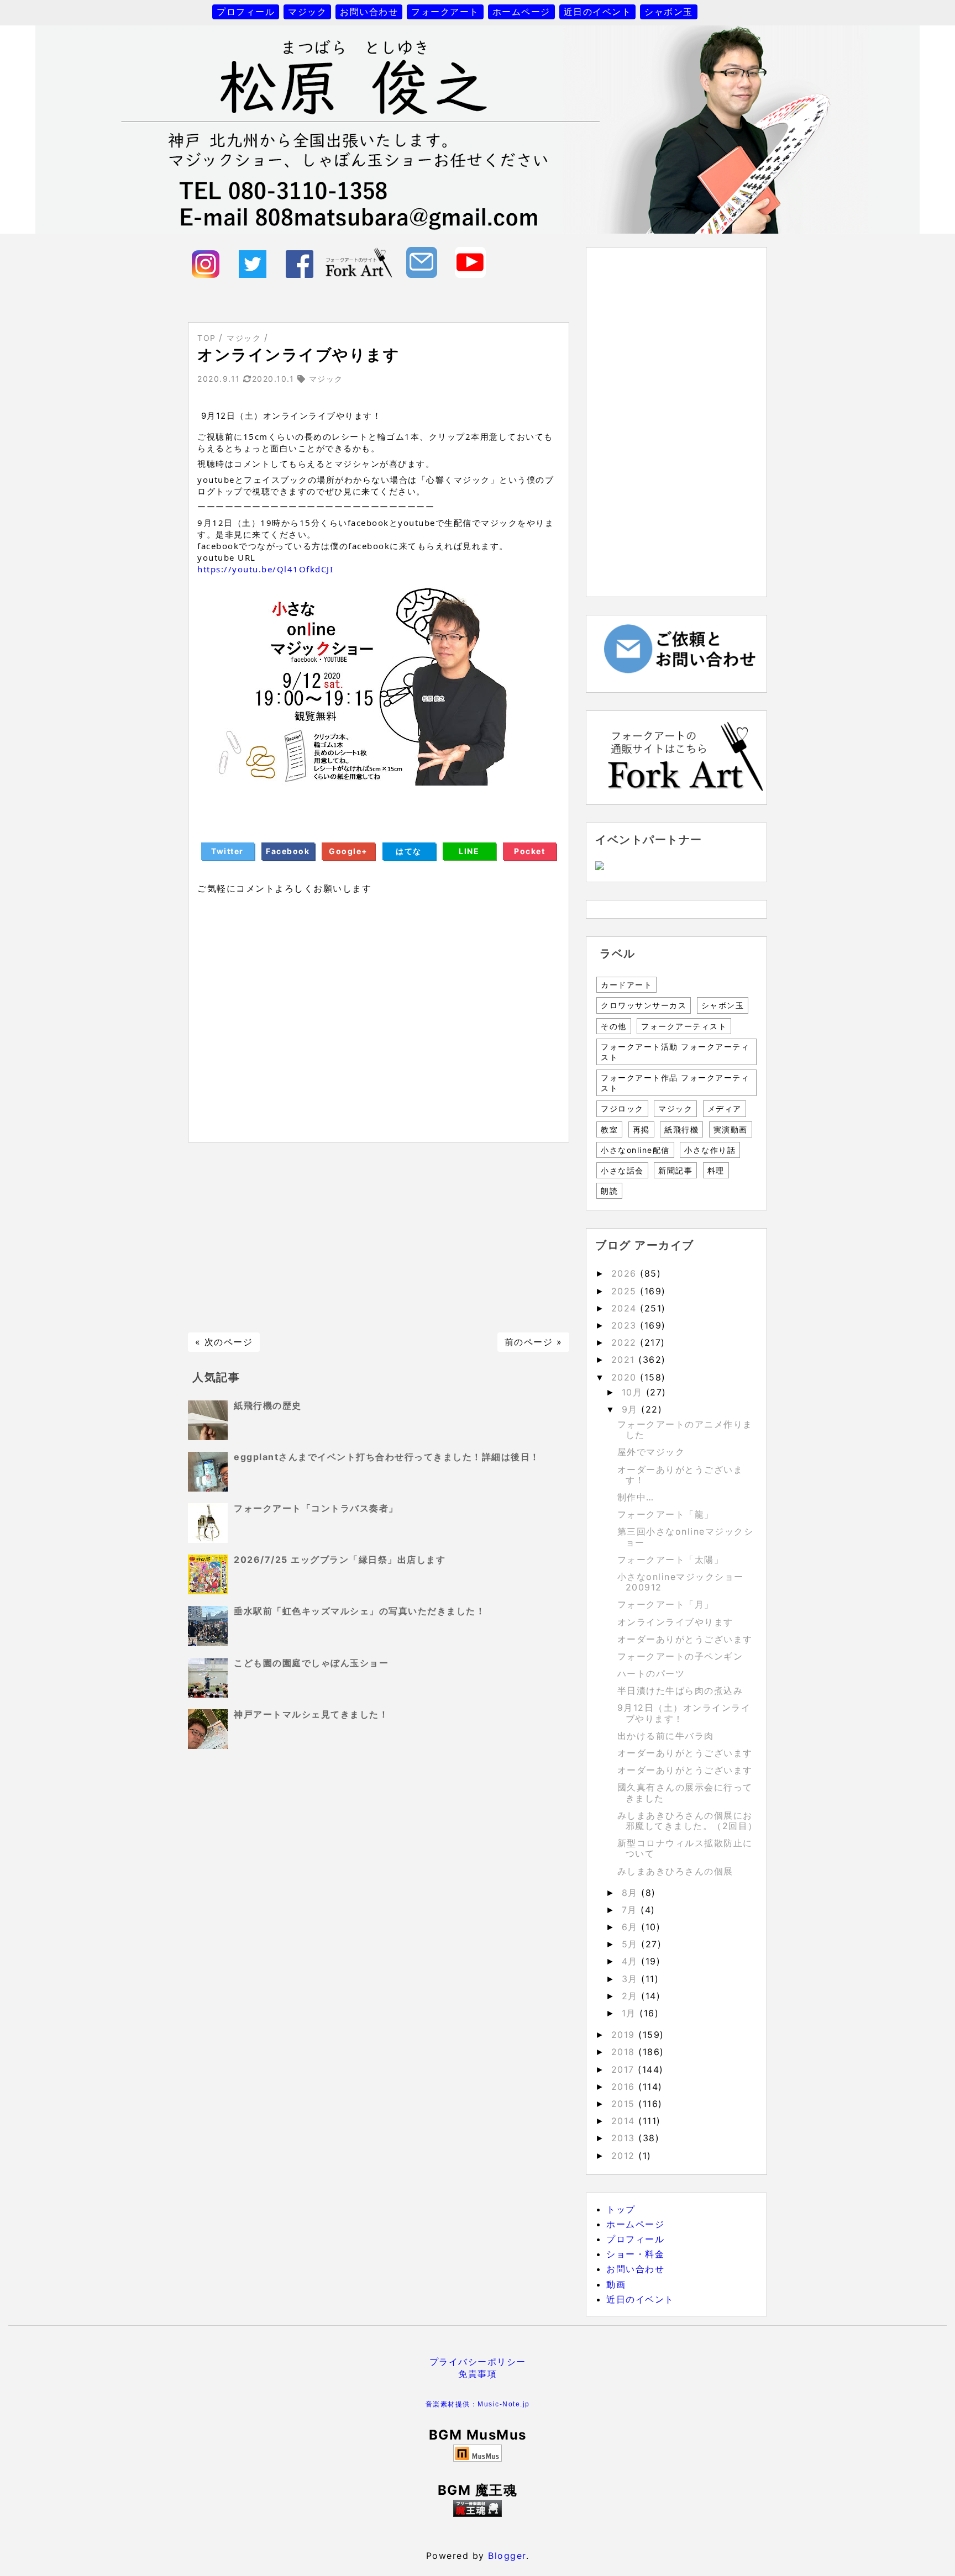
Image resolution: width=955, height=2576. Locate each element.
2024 (626, 1308)
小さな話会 (622, 1170)
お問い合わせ (369, 12)
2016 (625, 2087)
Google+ (348, 851)
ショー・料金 (635, 2254)
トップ (621, 2209)
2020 (626, 1377)
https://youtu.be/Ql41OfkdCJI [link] (265, 569)
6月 (632, 1927)
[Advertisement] (379, 1237)
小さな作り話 (710, 1150)
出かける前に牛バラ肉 (666, 1736)
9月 (632, 1409)
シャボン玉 (669, 12)
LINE (469, 851)
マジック (307, 12)
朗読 (609, 1191)
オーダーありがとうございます (685, 1639)
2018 (625, 2052)
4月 (632, 1961)
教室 (609, 1129)
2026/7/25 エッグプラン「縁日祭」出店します (340, 1560)
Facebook (288, 851)
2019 (625, 2035)
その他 (614, 1026)
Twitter (227, 851)
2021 (625, 1360)
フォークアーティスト (684, 1026)
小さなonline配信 (635, 1150)
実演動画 (731, 1129)
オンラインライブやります (675, 1622)
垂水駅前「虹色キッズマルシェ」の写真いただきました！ (360, 1611)
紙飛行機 (681, 1129)
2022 (626, 1342)
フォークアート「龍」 (666, 1514)
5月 (632, 1944)
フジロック (622, 1108)
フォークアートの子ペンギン (680, 1656)
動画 (616, 2284)
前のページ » (534, 1342)
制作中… (636, 1497)
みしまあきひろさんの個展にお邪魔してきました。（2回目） (688, 1821)
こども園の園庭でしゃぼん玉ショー (311, 1663)
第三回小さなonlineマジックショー (686, 1537)
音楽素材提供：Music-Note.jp (478, 2404)
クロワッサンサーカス (644, 1005)
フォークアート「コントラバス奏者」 (316, 1508)
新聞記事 (675, 1170)
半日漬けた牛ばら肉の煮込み (680, 1690)
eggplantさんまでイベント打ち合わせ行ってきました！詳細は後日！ (387, 1457)
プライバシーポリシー (478, 2362)
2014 (625, 2121)
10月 (634, 1392)
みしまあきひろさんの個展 (675, 1871)
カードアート (626, 985)
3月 (632, 1979)
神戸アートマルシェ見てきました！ (311, 1714)
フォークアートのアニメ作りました (685, 1429)
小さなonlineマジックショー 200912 (686, 1582)
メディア (725, 1108)
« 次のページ (224, 1342)
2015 (625, 2104)
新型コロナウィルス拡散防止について (685, 1848)
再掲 (641, 1129)
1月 (631, 2013)
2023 (626, 1325)
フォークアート (445, 12)
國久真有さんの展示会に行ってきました (685, 1792)
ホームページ (521, 12)
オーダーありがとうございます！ (680, 1475)
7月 (631, 1910)
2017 (625, 2069)
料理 (716, 1170)
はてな (409, 851)
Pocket (529, 851)
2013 (625, 2138)
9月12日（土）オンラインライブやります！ (684, 1713)
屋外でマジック (651, 1452)
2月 (632, 1996)
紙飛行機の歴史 (268, 1405)
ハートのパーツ (651, 1673)
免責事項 (478, 2374)
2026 (626, 1273)
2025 (626, 1291)
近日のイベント (598, 12)
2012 (625, 2156)
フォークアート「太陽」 (671, 1560)
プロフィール (246, 12)
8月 (632, 1893)
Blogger (507, 2556)
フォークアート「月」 (666, 1604)
